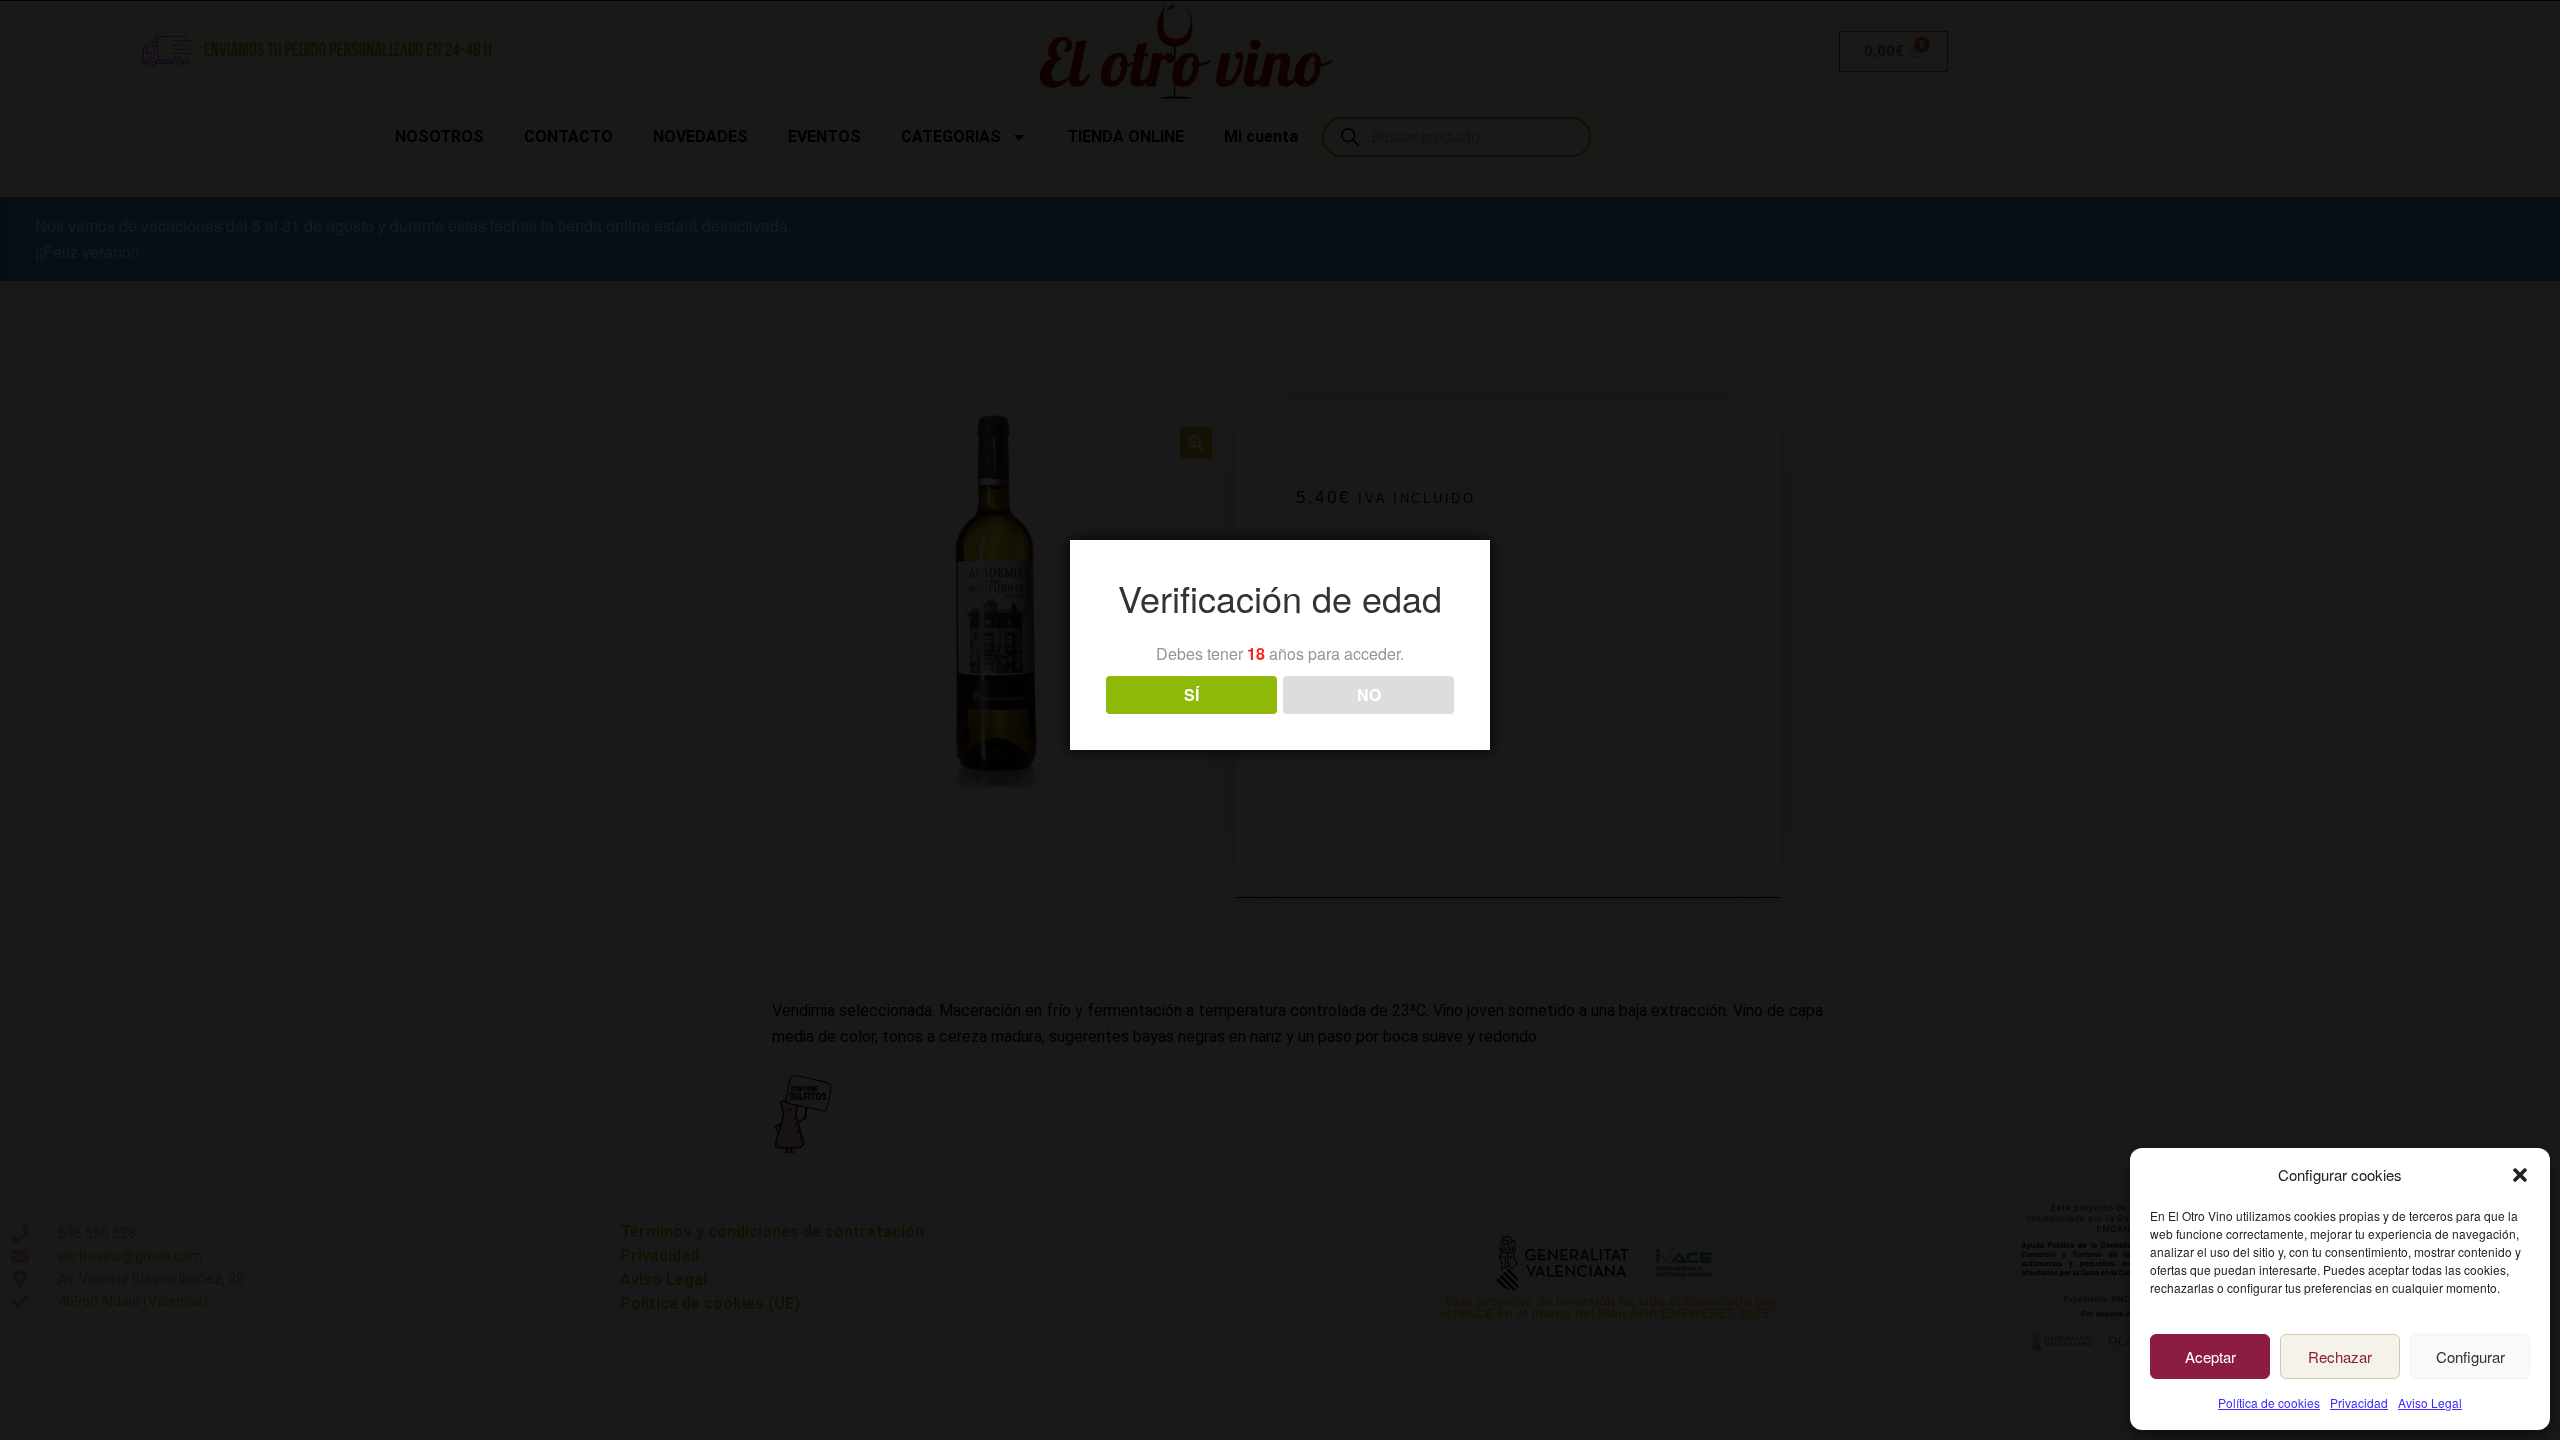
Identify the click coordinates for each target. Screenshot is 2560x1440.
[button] (2520, 1175)
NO (1369, 694)
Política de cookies (2269, 1402)
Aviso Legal (2430, 1402)
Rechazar (2340, 1356)
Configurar (2470, 1356)
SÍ (1191, 694)
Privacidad (2359, 1402)
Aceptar (2210, 1356)
